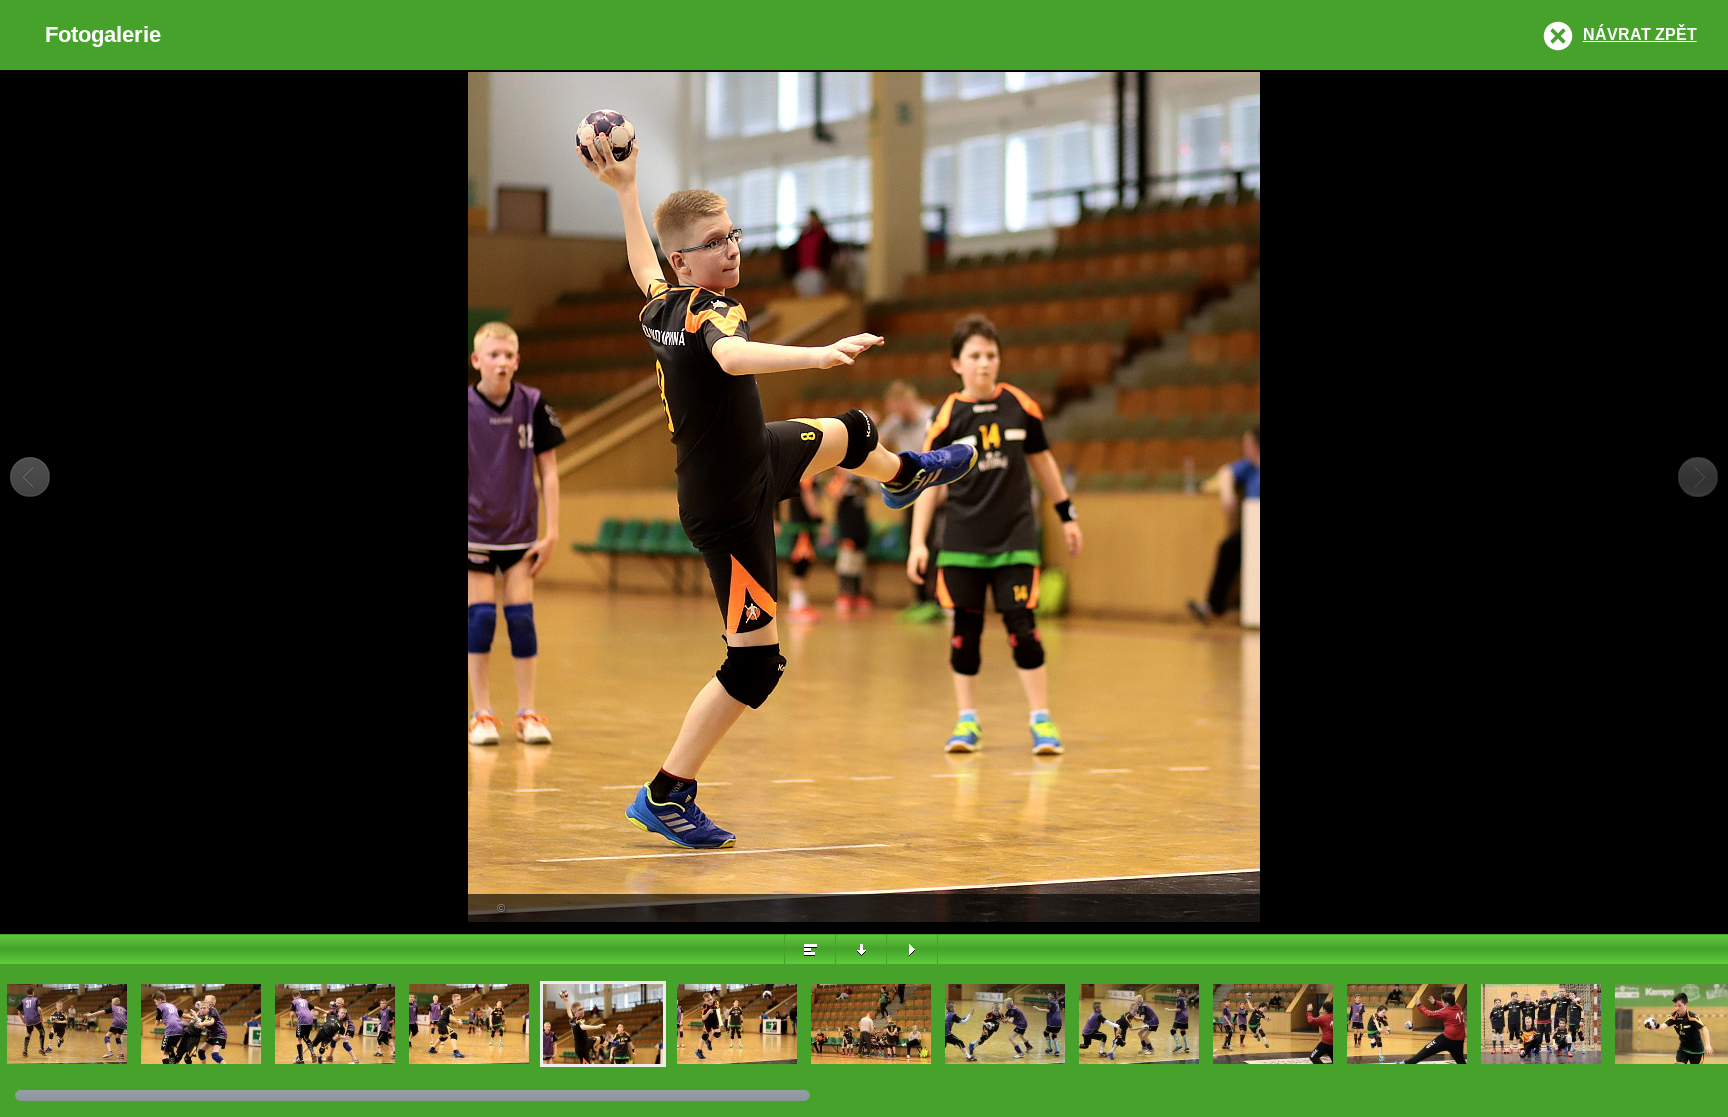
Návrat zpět (1640, 34)
